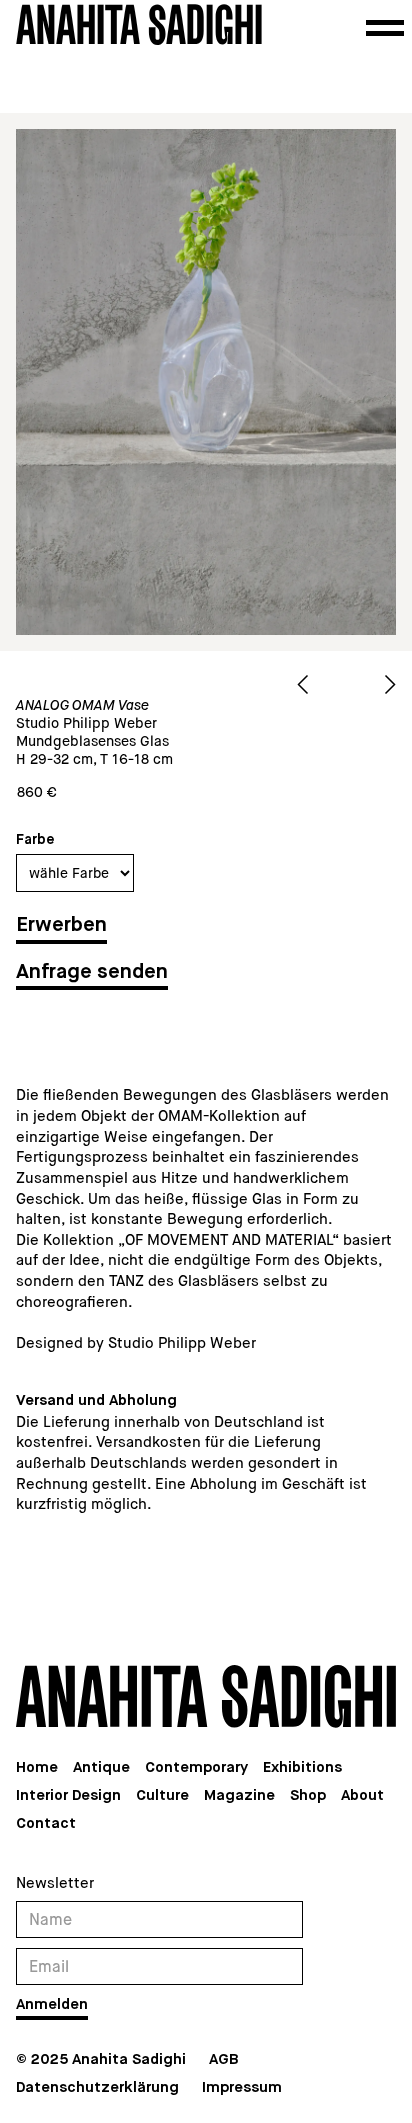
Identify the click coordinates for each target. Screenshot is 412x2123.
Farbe (35, 840)
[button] (385, 28)
